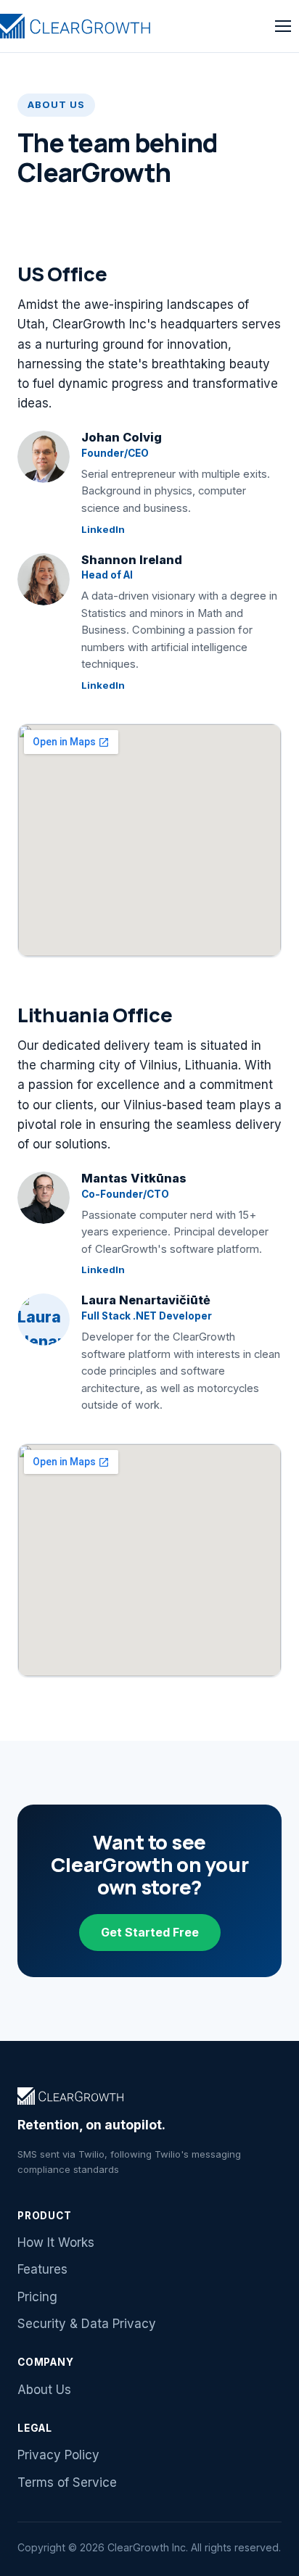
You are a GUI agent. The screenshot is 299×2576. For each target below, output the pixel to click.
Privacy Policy (58, 2455)
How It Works (56, 2242)
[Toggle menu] (283, 26)
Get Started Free (150, 1932)
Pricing (37, 2297)
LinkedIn (103, 529)
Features (42, 2269)
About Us (44, 2390)
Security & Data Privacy (87, 2324)
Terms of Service (67, 2482)
